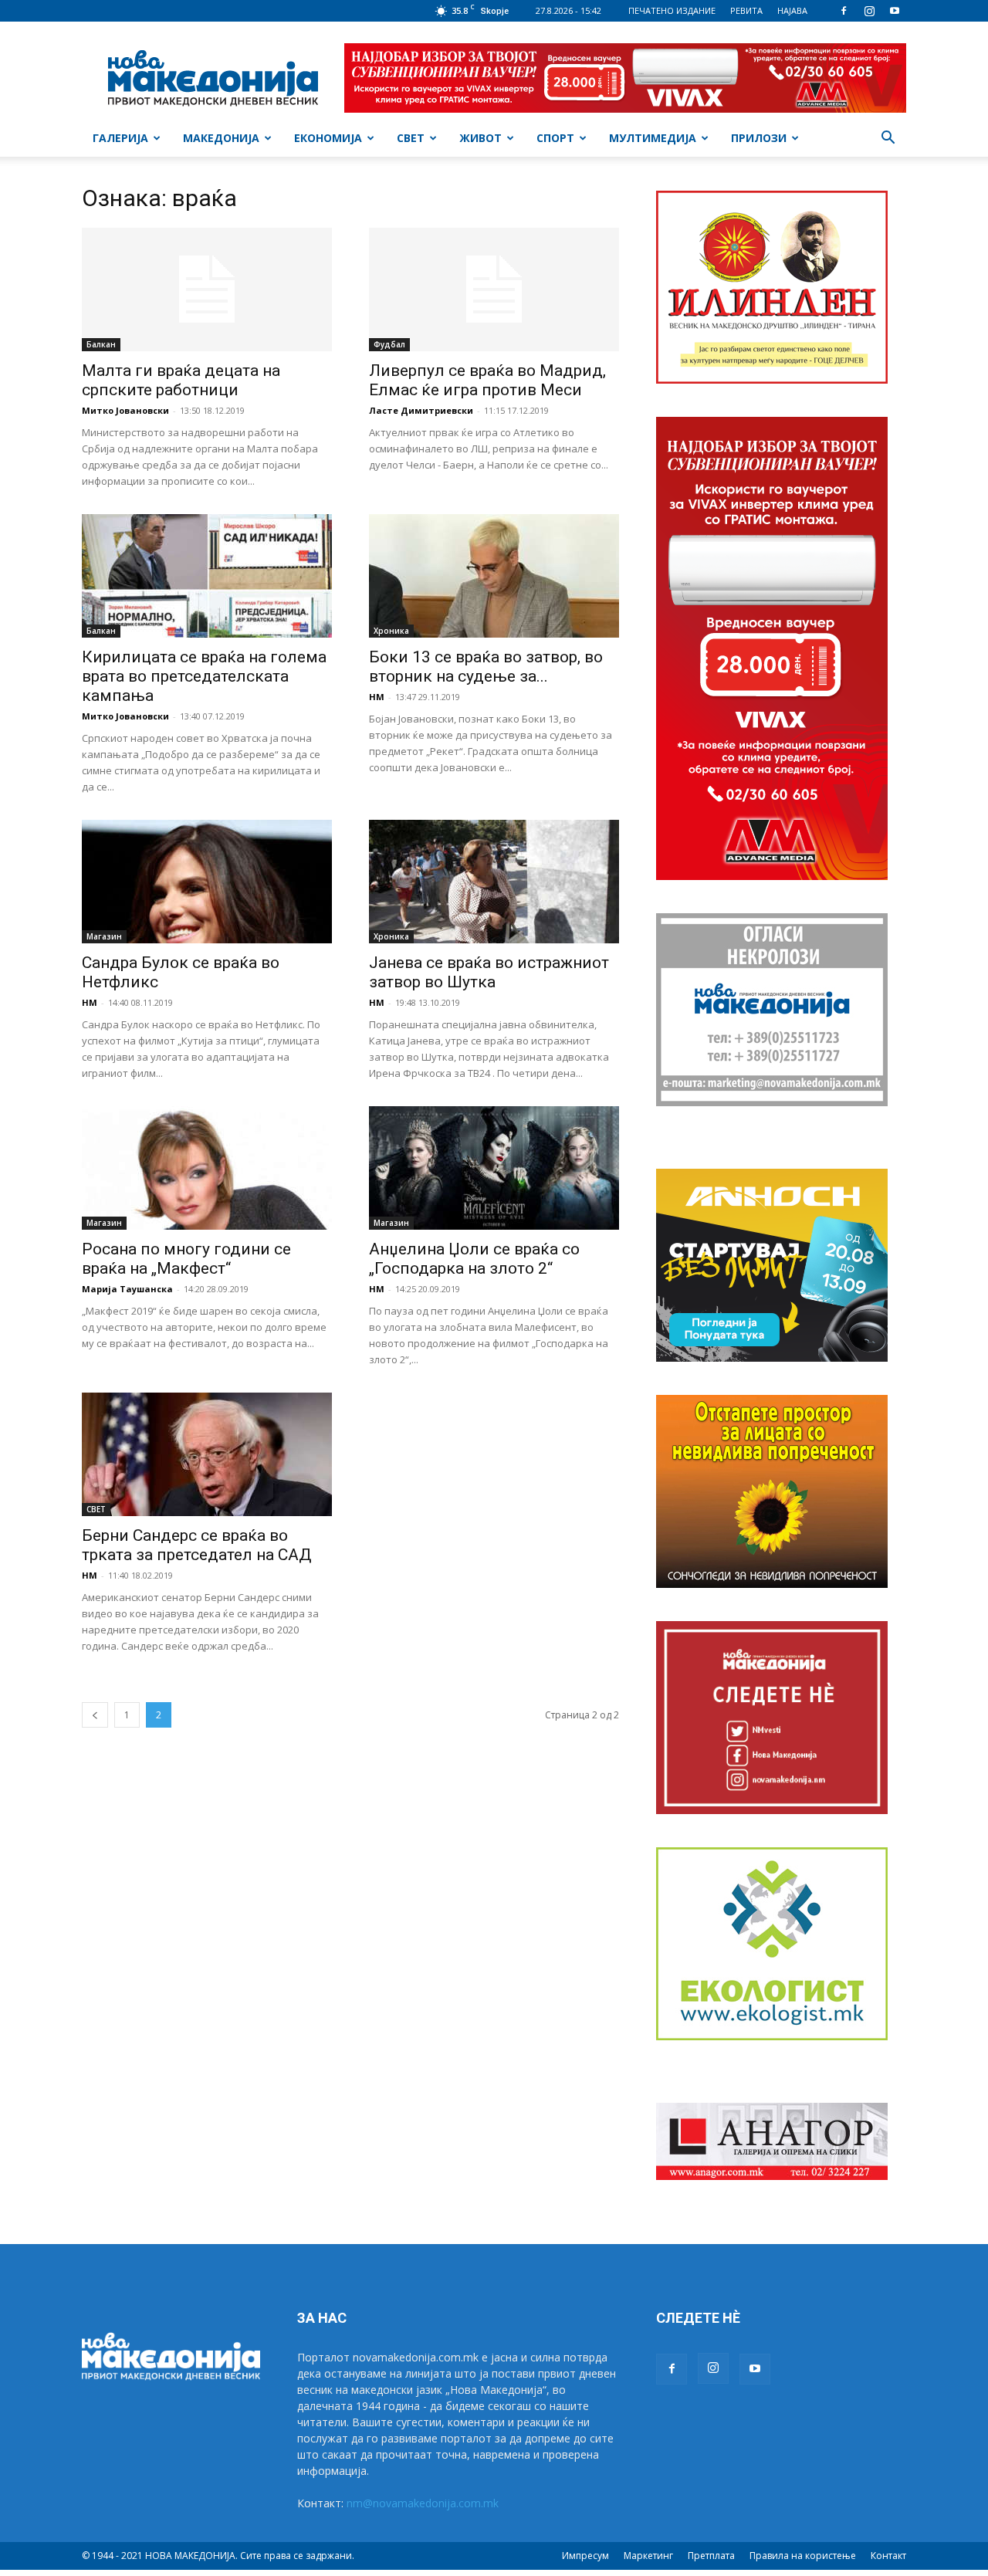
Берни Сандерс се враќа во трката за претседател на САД (197, 1545)
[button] (888, 139)
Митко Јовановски (125, 410)
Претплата (711, 2556)
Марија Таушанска (127, 1289)
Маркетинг (648, 2556)
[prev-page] (95, 1715)
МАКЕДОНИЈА (221, 138)
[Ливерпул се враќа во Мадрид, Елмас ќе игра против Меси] (494, 289)
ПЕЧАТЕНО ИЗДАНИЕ (672, 10)
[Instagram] (869, 11)
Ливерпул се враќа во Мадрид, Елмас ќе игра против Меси (487, 380)
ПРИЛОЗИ (759, 138)
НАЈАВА (792, 10)
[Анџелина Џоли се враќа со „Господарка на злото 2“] (494, 1168)
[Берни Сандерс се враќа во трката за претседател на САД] (207, 1454)
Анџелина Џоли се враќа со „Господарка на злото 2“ (474, 1259)
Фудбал (389, 344)
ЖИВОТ (480, 138)
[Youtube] (895, 11)
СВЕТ (411, 138)
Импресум (585, 2556)
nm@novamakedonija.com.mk (423, 2503)
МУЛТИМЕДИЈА (653, 138)
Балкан (101, 344)
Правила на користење (803, 2556)
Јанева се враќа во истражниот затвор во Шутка (489, 972)
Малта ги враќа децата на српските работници (181, 380)
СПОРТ (555, 138)
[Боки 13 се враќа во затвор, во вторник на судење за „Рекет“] (494, 576)
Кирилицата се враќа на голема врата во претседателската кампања (204, 676)
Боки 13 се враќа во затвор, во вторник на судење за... (486, 667)
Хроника (391, 631)
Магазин (104, 936)
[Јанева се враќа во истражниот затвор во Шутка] (494, 882)
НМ (377, 697)
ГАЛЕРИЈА (120, 138)
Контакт (888, 2556)
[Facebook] (844, 11)
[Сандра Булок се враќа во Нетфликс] (207, 882)
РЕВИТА (746, 10)
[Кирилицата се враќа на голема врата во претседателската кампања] (207, 576)
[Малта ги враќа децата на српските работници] (207, 289)
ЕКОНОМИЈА (328, 138)
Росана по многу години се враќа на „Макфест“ (186, 1259)
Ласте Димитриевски (421, 410)
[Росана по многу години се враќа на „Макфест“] (207, 1168)
